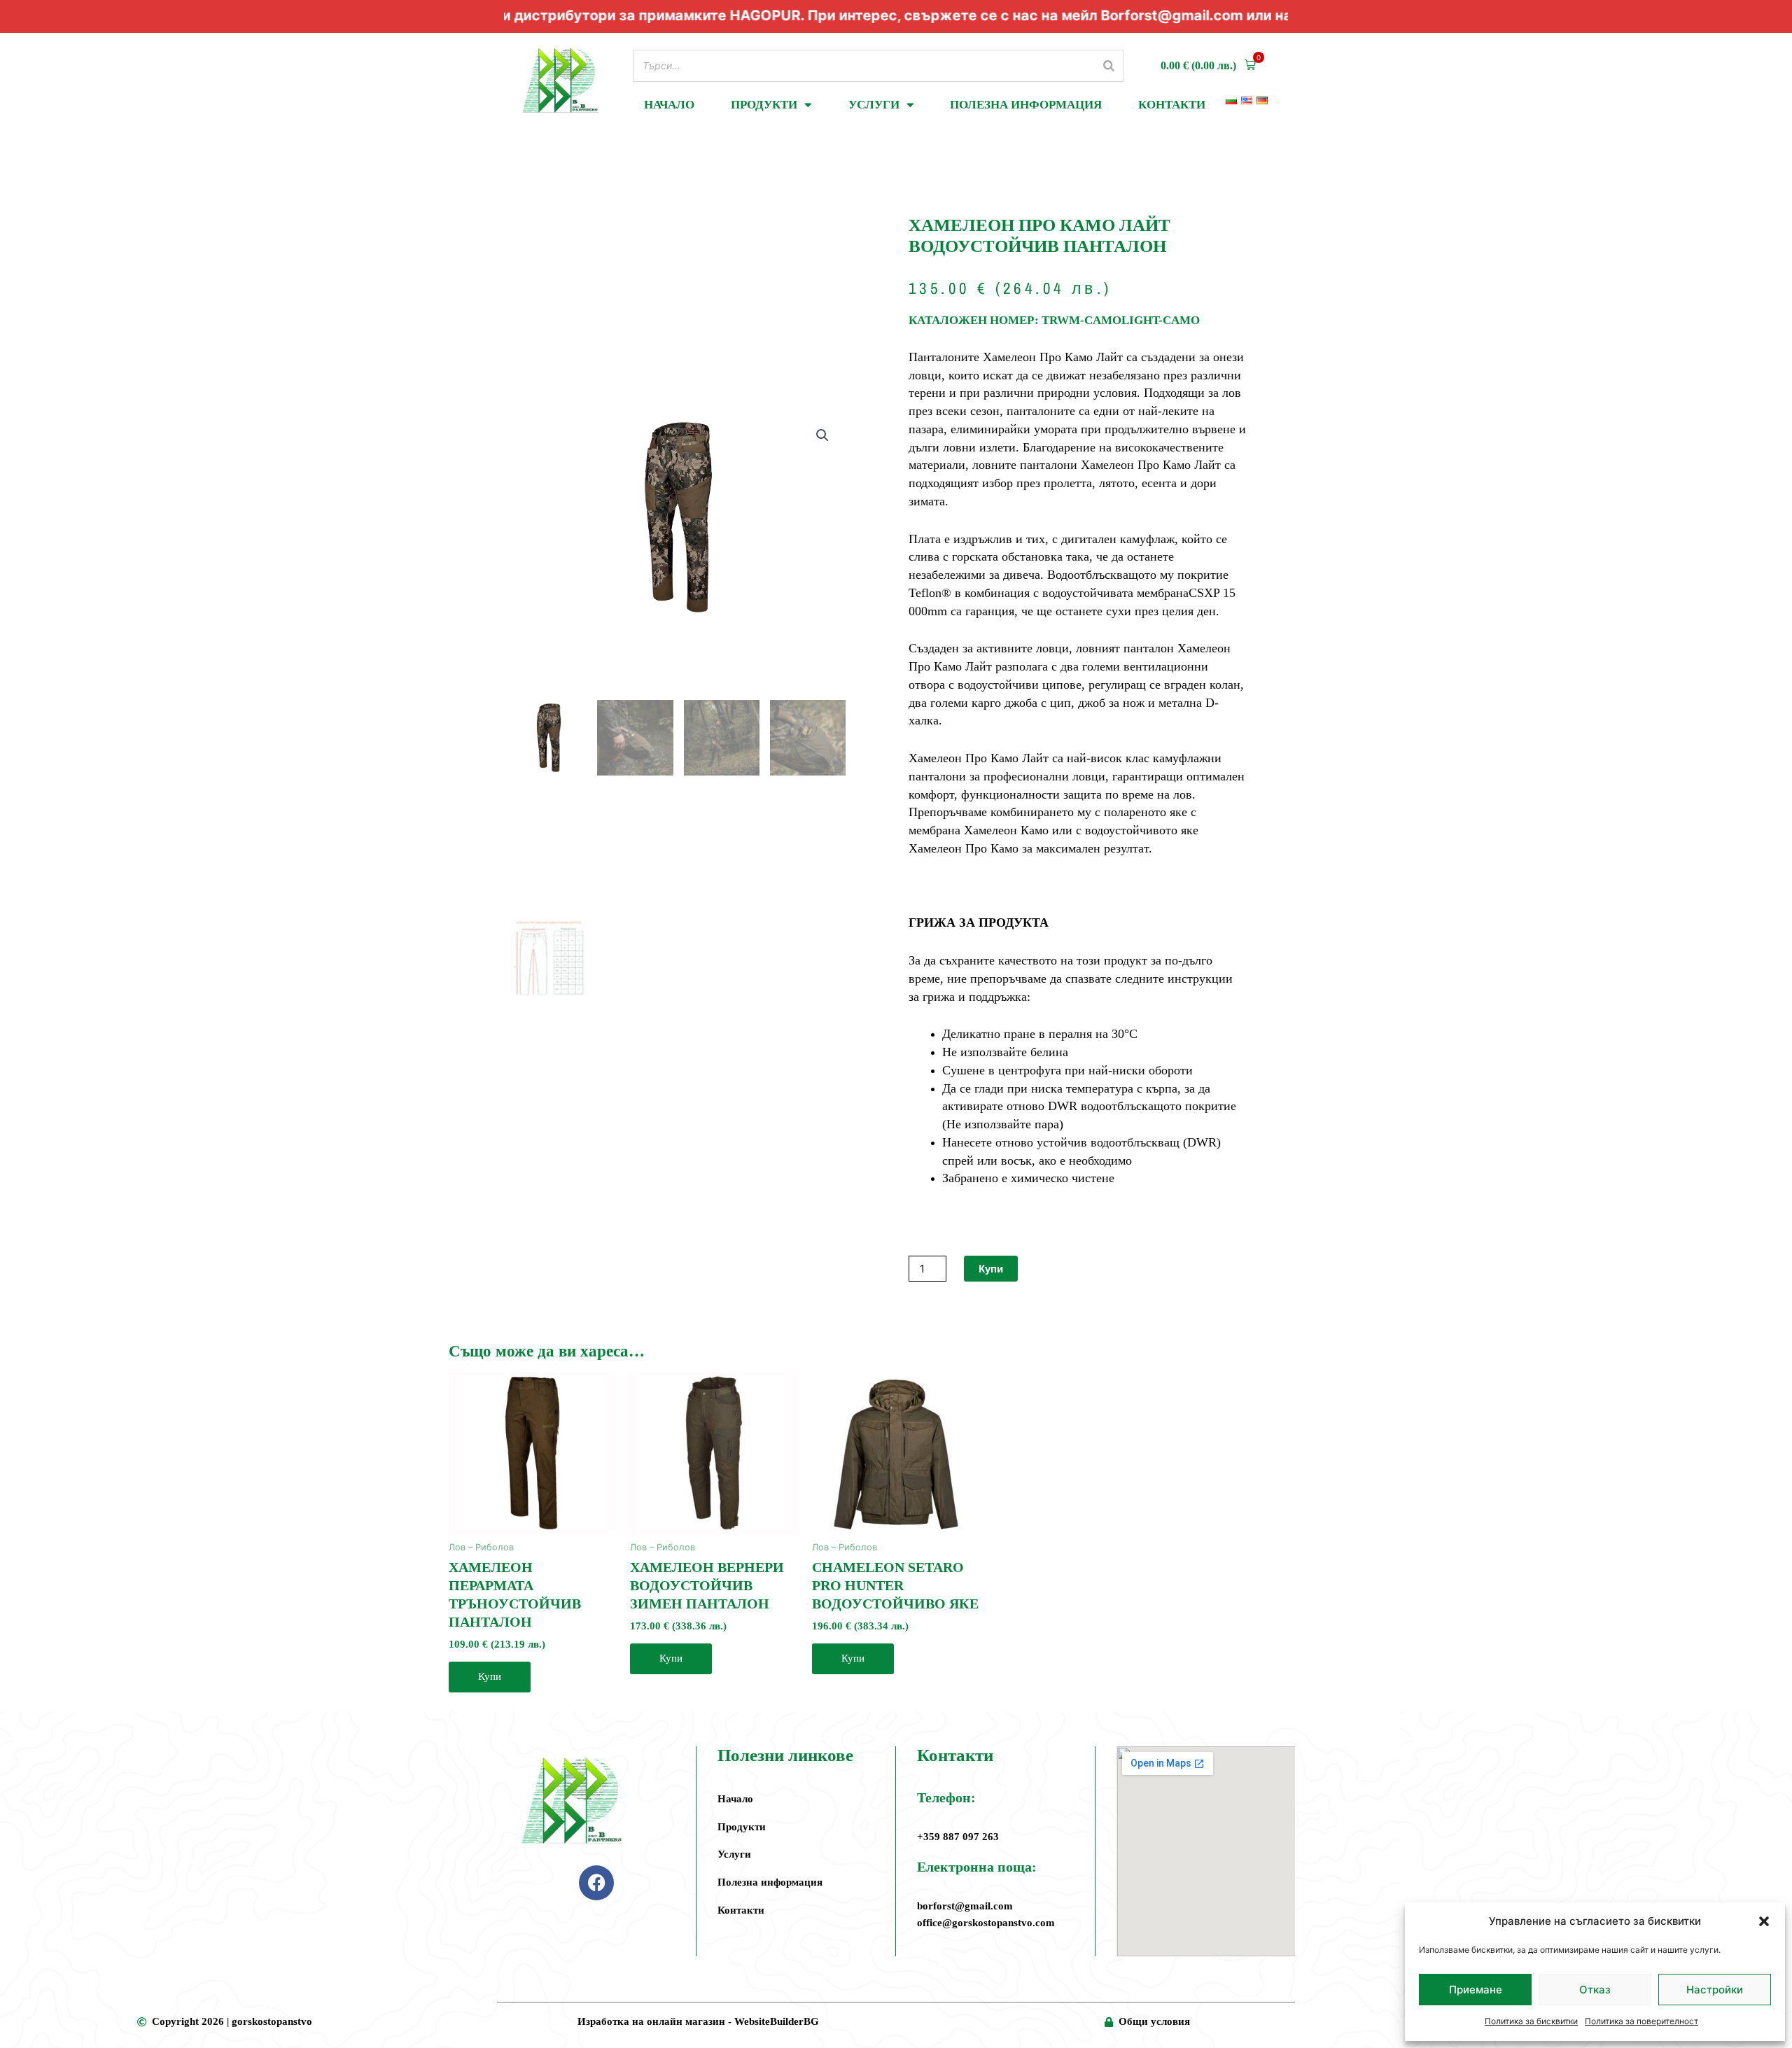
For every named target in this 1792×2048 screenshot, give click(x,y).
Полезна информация (1026, 105)
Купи (991, 1269)
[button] (1764, 1921)
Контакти (1172, 105)
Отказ (1595, 1990)
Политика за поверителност (1641, 2021)
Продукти (764, 105)
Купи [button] (490, 1676)
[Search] (1109, 65)
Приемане (1476, 1990)
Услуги (874, 105)
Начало (669, 105)
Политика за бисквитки (1531, 2021)
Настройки (1715, 1990)
